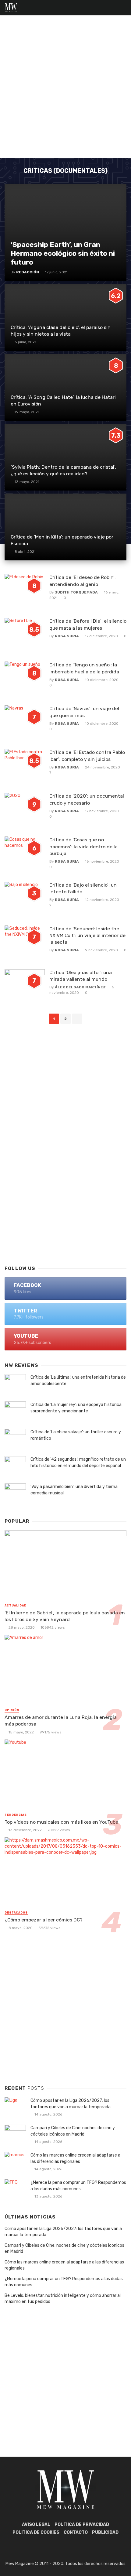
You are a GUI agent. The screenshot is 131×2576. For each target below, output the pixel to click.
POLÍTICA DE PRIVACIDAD (82, 2525)
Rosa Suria (67, 636)
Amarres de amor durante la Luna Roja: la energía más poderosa (61, 1721)
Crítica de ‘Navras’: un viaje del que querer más (84, 712)
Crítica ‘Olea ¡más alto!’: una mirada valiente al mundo (81, 976)
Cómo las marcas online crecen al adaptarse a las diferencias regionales (75, 2158)
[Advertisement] (65, 90)
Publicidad (105, 2532)
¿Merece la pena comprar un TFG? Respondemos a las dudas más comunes (78, 2186)
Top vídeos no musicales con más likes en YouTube (61, 1822)
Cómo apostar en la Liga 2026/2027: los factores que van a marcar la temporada (71, 2104)
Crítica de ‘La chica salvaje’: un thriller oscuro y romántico (76, 1435)
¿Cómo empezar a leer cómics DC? (44, 1920)
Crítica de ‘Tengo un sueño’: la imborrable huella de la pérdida (84, 668)
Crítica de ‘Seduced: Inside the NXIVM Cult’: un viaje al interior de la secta (87, 935)
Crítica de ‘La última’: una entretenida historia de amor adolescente (78, 1380)
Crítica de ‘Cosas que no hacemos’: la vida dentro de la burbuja (83, 846)
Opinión (12, 1710)
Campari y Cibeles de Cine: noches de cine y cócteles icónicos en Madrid (73, 2131)
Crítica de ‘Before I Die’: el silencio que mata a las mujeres (88, 624)
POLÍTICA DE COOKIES (36, 2532)
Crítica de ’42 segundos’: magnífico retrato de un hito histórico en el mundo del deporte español (78, 1462)
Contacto (76, 2532)
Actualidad (16, 1606)
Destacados (16, 1913)
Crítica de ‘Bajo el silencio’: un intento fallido (83, 888)
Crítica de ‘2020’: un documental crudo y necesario (87, 799)
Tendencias (16, 1815)
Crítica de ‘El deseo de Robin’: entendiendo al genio (83, 581)
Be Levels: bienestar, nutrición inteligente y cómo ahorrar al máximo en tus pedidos (63, 2299)
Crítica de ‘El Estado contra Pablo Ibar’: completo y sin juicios (87, 756)
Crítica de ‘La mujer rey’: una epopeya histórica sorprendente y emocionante (76, 1408)
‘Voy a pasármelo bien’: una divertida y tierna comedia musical (74, 1490)
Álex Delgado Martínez (80, 987)
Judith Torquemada (76, 592)
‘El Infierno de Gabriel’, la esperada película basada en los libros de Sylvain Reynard (65, 1616)
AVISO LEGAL (36, 2525)
